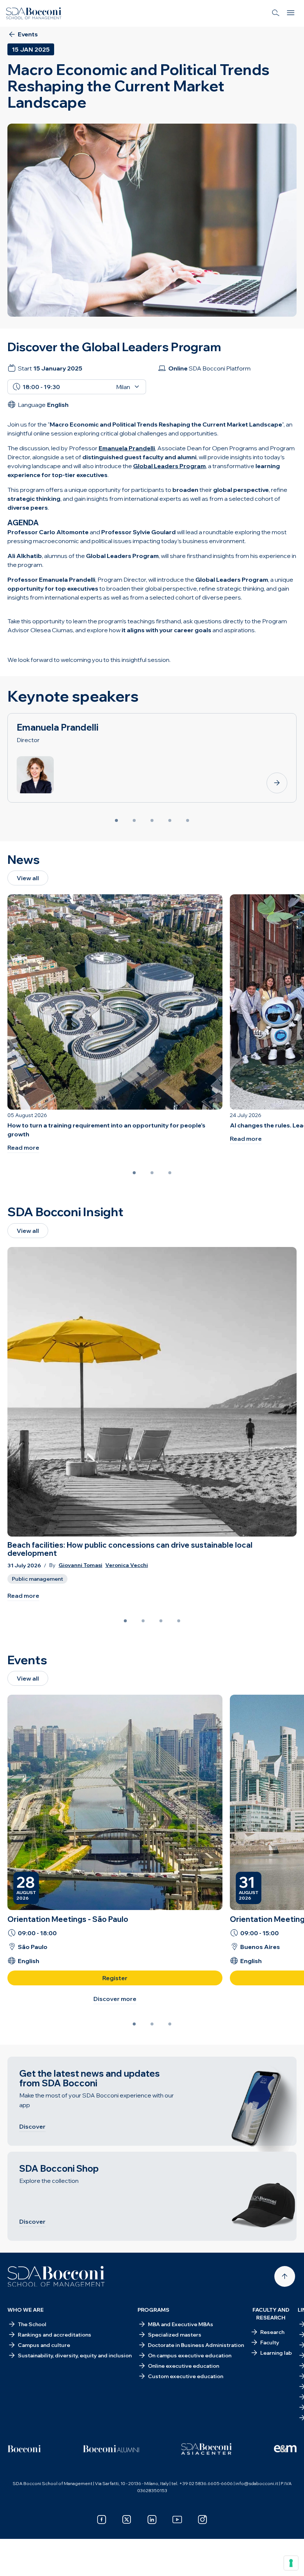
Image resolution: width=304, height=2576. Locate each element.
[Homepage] (56, 2276)
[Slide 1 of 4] (125, 1621)
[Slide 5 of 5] (188, 820)
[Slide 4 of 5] (170, 820)
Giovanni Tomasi (80, 1565)
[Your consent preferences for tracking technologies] (291, 2563)
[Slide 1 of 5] (116, 820)
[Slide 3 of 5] (152, 820)
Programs (153, 2310)
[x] (127, 2520)
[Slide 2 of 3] (152, 1173)
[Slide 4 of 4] (179, 1621)
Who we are (26, 2310)
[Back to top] (285, 2276)
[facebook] (102, 2520)
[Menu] (291, 13)
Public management (37, 1579)
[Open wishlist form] (15, 2565)
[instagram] (202, 2520)
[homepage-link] (34, 13)
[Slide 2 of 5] (134, 820)
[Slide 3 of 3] (170, 1173)
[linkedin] (152, 2520)
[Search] (276, 13)
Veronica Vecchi (127, 1565)
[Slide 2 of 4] (143, 1621)
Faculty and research (271, 2314)
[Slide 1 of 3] (134, 1173)
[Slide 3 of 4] (161, 1621)
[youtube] (177, 2520)
